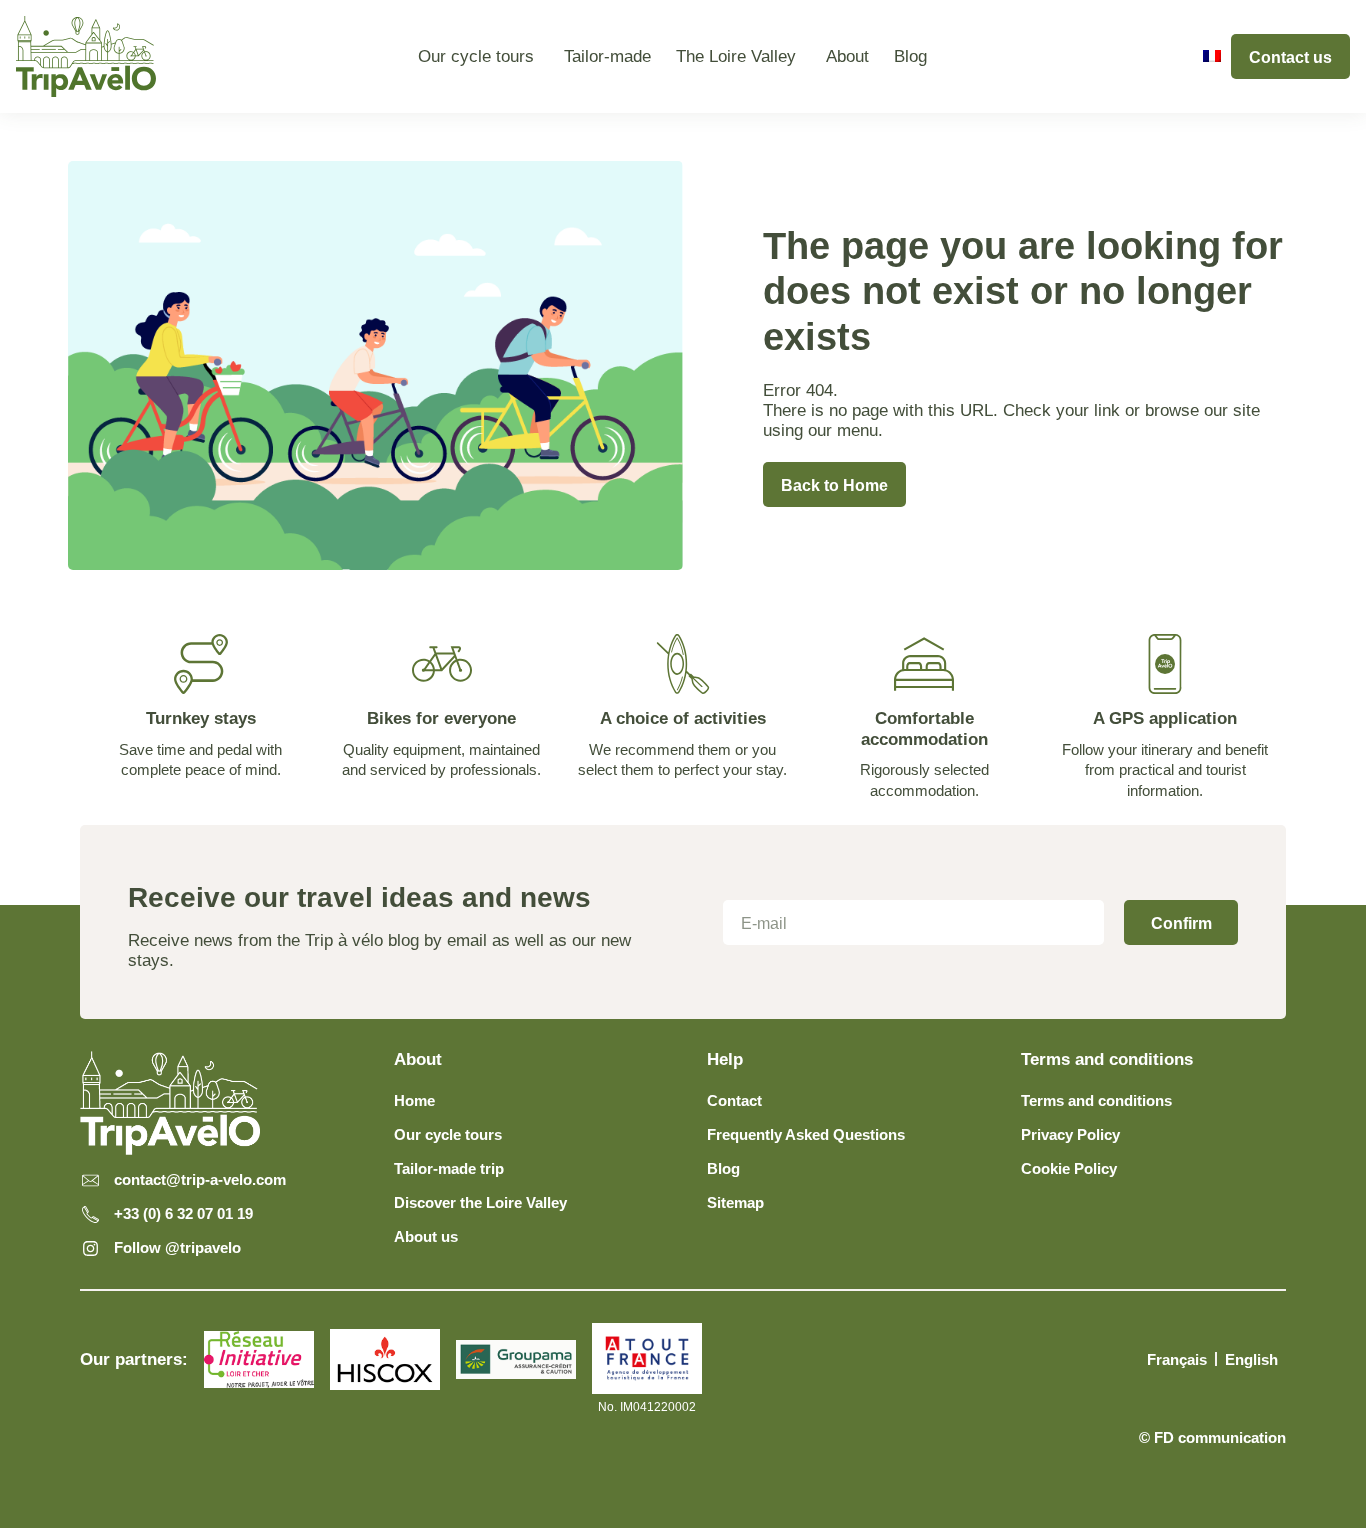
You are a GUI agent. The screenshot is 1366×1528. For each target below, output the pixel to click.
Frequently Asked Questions (806, 1134)
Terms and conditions (1096, 1100)
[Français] (1212, 56)
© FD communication (1212, 1437)
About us (426, 1236)
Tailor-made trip (449, 1168)
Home (414, 1100)
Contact (734, 1100)
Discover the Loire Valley (480, 1202)
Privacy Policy (1070, 1134)
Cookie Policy (1069, 1168)
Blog (723, 1168)
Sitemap (735, 1202)
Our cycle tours (448, 1134)
